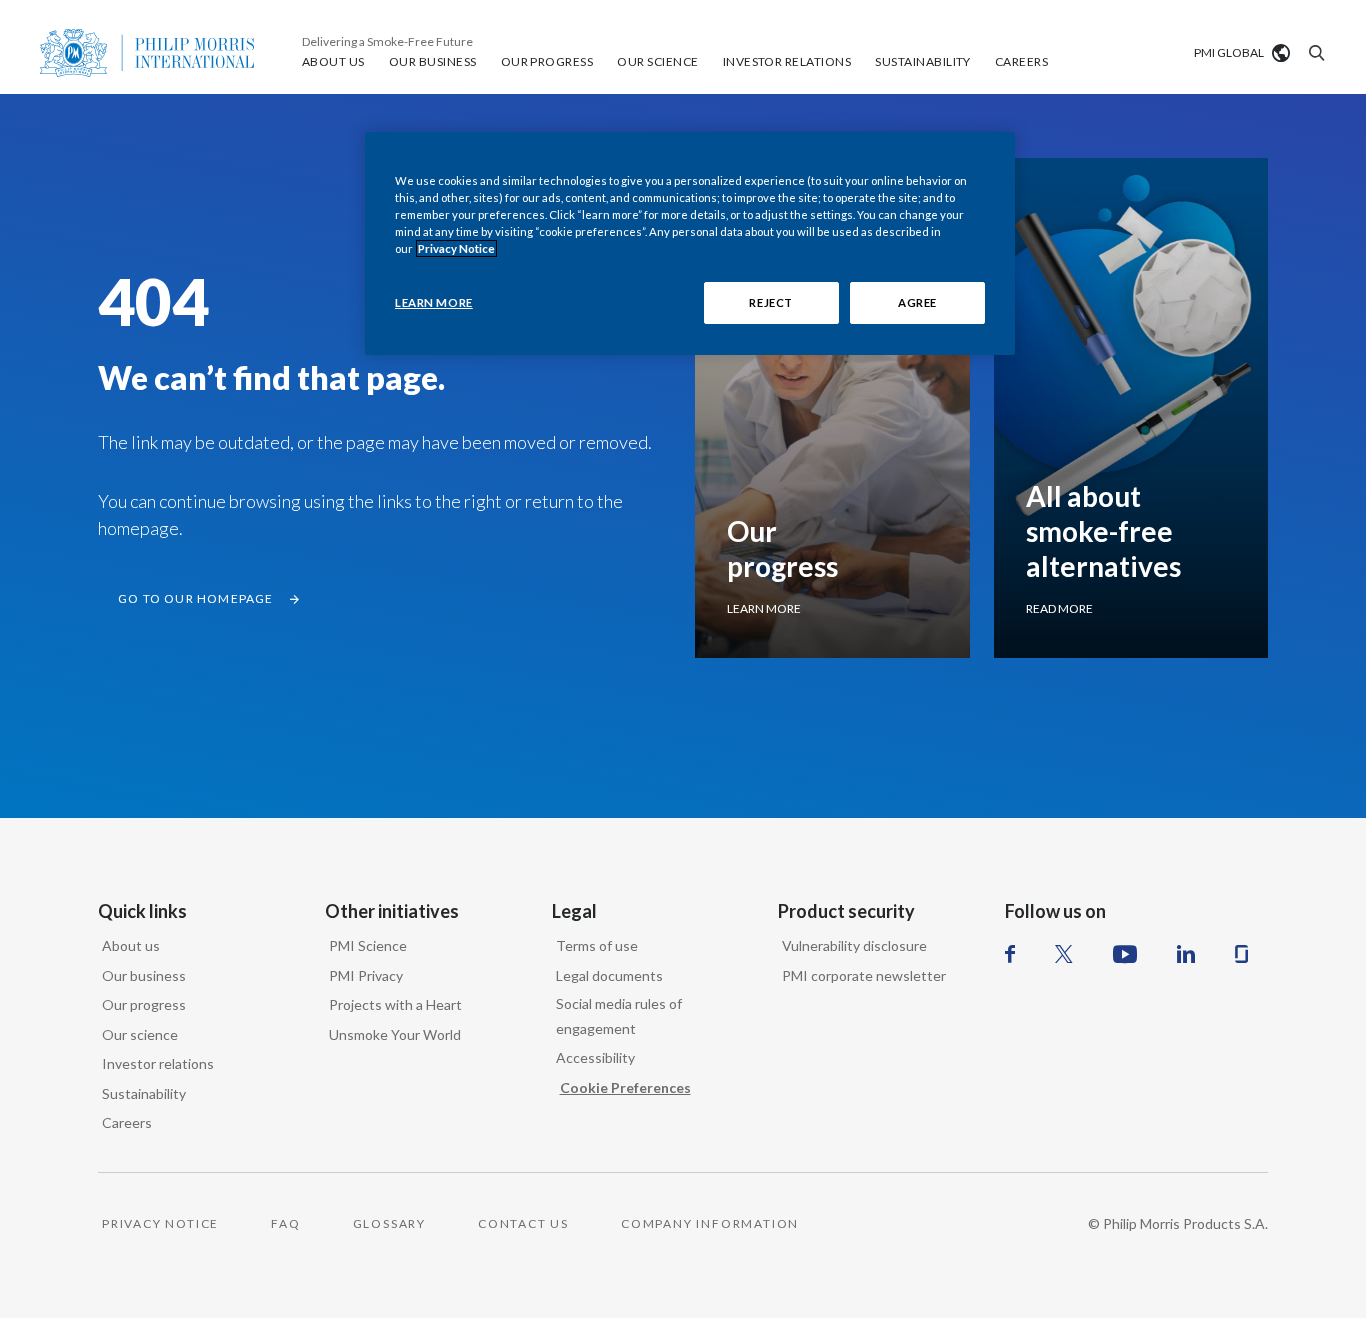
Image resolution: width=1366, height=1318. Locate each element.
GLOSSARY (389, 1223)
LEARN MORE (434, 302)
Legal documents (609, 975)
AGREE (917, 302)
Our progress (144, 1004)
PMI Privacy (366, 975)
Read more (1059, 608)
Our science (140, 1034)
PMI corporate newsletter (864, 975)
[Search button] (1314, 53)
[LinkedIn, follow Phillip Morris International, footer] (1186, 954)
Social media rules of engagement (619, 1016)
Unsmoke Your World (395, 1034)
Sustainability (144, 1093)
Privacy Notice (456, 248)
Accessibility (595, 1057)
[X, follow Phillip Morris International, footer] (1064, 954)
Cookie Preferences (625, 1087)
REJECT (770, 302)
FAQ (285, 1223)
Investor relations (158, 1063)
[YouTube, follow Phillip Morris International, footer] (1125, 954)
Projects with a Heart (395, 1004)
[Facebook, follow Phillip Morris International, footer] (1010, 954)
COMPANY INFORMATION (710, 1223)
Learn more (764, 608)
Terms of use (597, 945)
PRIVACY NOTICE (160, 1223)
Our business (144, 975)
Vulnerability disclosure (854, 945)
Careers (127, 1122)
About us (131, 945)
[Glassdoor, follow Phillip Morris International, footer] (1241, 954)
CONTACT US (523, 1223)
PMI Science (368, 945)
